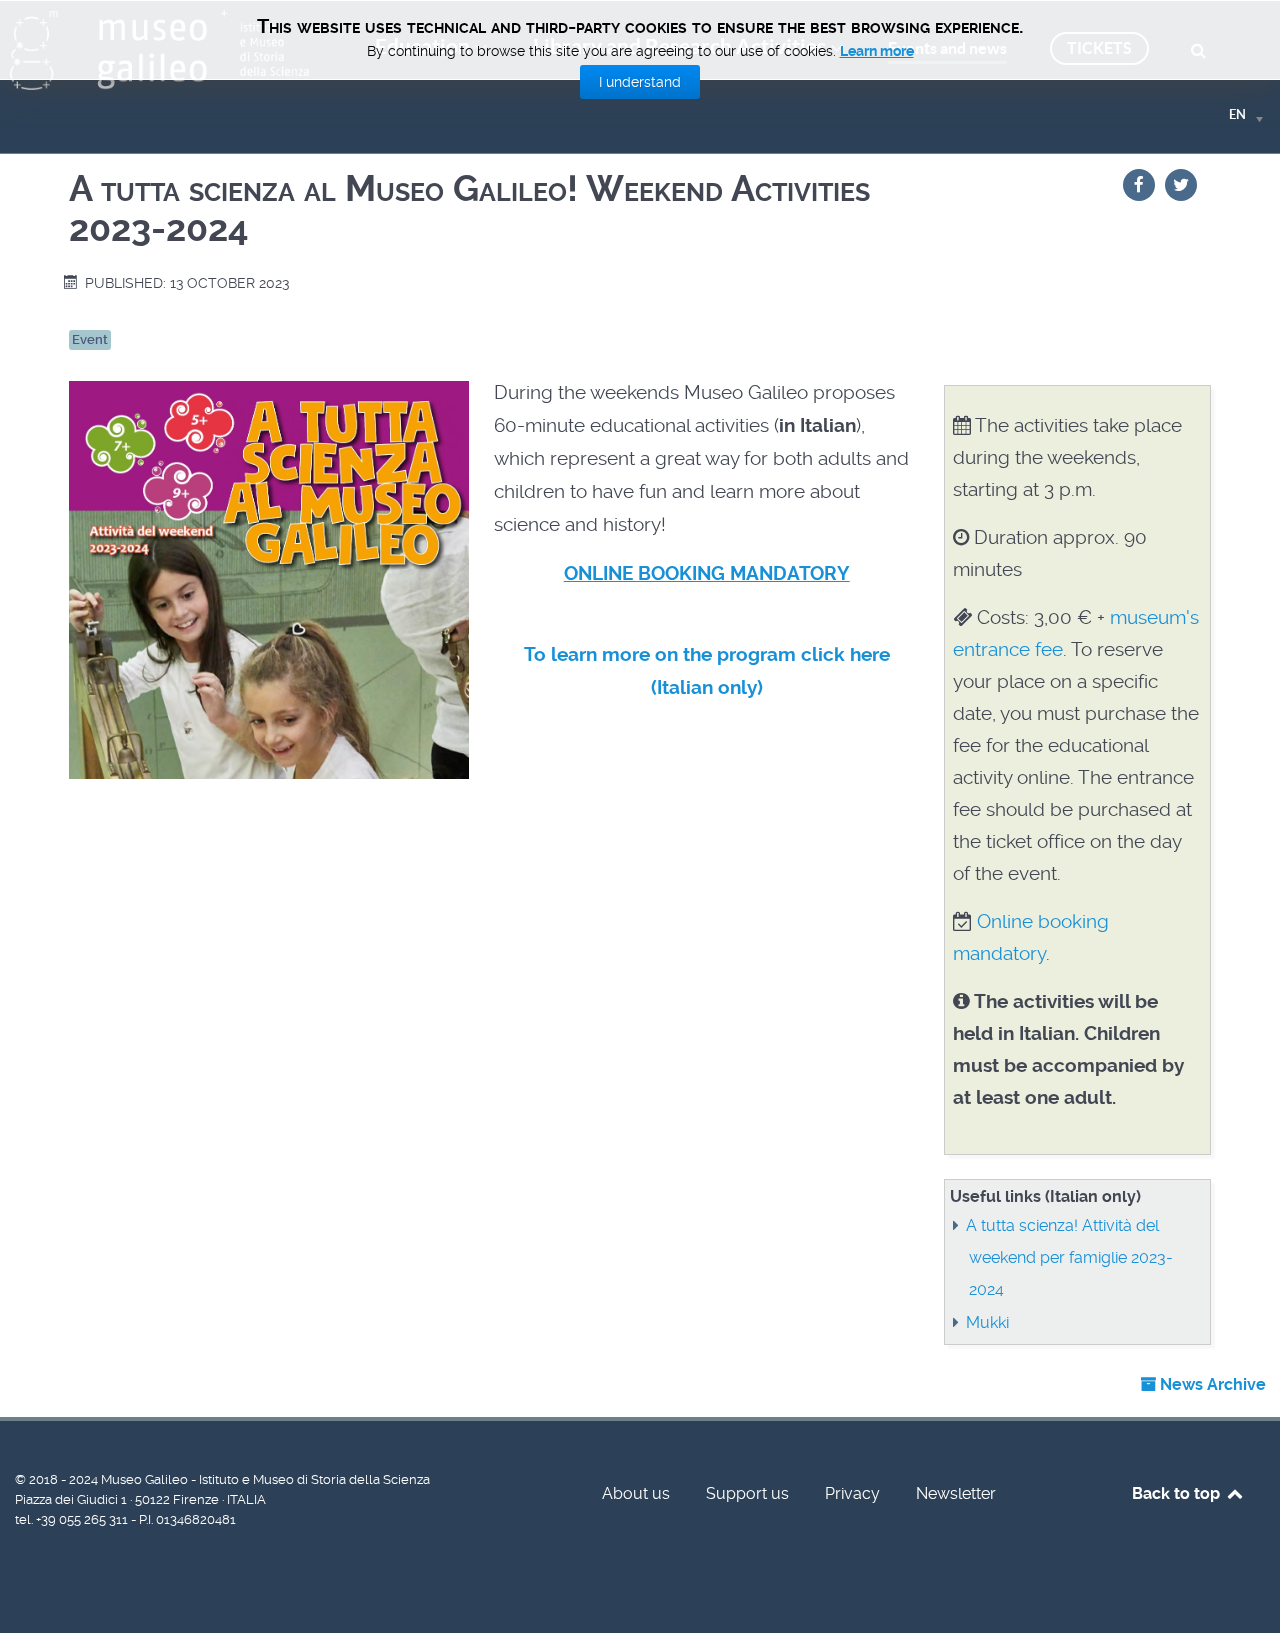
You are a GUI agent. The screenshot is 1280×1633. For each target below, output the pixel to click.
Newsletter (956, 1493)
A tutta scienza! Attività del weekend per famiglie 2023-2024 (1069, 1257)
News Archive (1211, 1384)
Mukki (987, 1322)
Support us (747, 1493)
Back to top (1178, 1493)
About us (636, 1493)
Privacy (852, 1493)
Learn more (877, 51)
